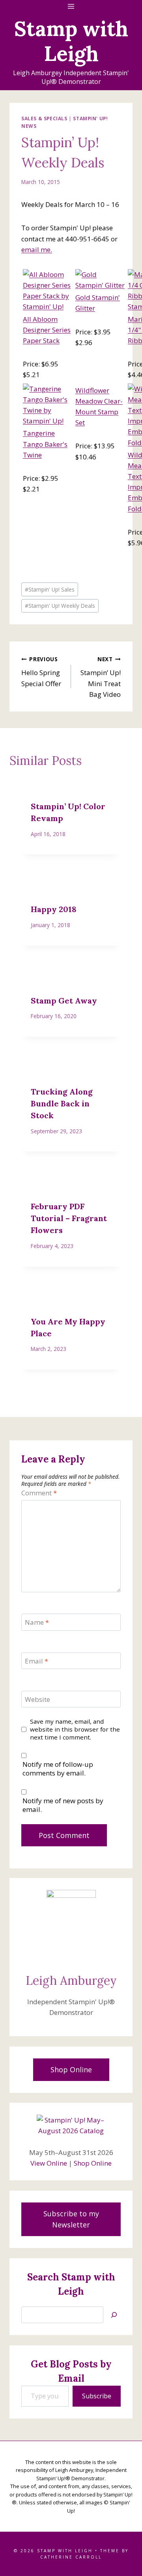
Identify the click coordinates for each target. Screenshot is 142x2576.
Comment (39, 1493)
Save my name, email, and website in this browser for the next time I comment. (75, 1729)
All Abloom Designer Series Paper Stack (47, 330)
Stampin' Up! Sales (50, 589)
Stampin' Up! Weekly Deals (60, 606)
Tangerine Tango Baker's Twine (45, 444)
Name (37, 1622)
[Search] (114, 2315)
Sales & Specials (44, 118)
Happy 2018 (54, 909)
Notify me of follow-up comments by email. (58, 1769)
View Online (49, 2163)
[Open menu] (71, 6)
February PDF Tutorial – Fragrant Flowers (69, 1218)
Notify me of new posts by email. (63, 1805)
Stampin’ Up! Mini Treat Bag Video (101, 677)
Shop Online (93, 2163)
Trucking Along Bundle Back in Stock (62, 1103)
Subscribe (97, 2396)
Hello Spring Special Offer (41, 672)
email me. (37, 249)
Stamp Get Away (64, 1001)
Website (37, 1700)
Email (36, 1661)
